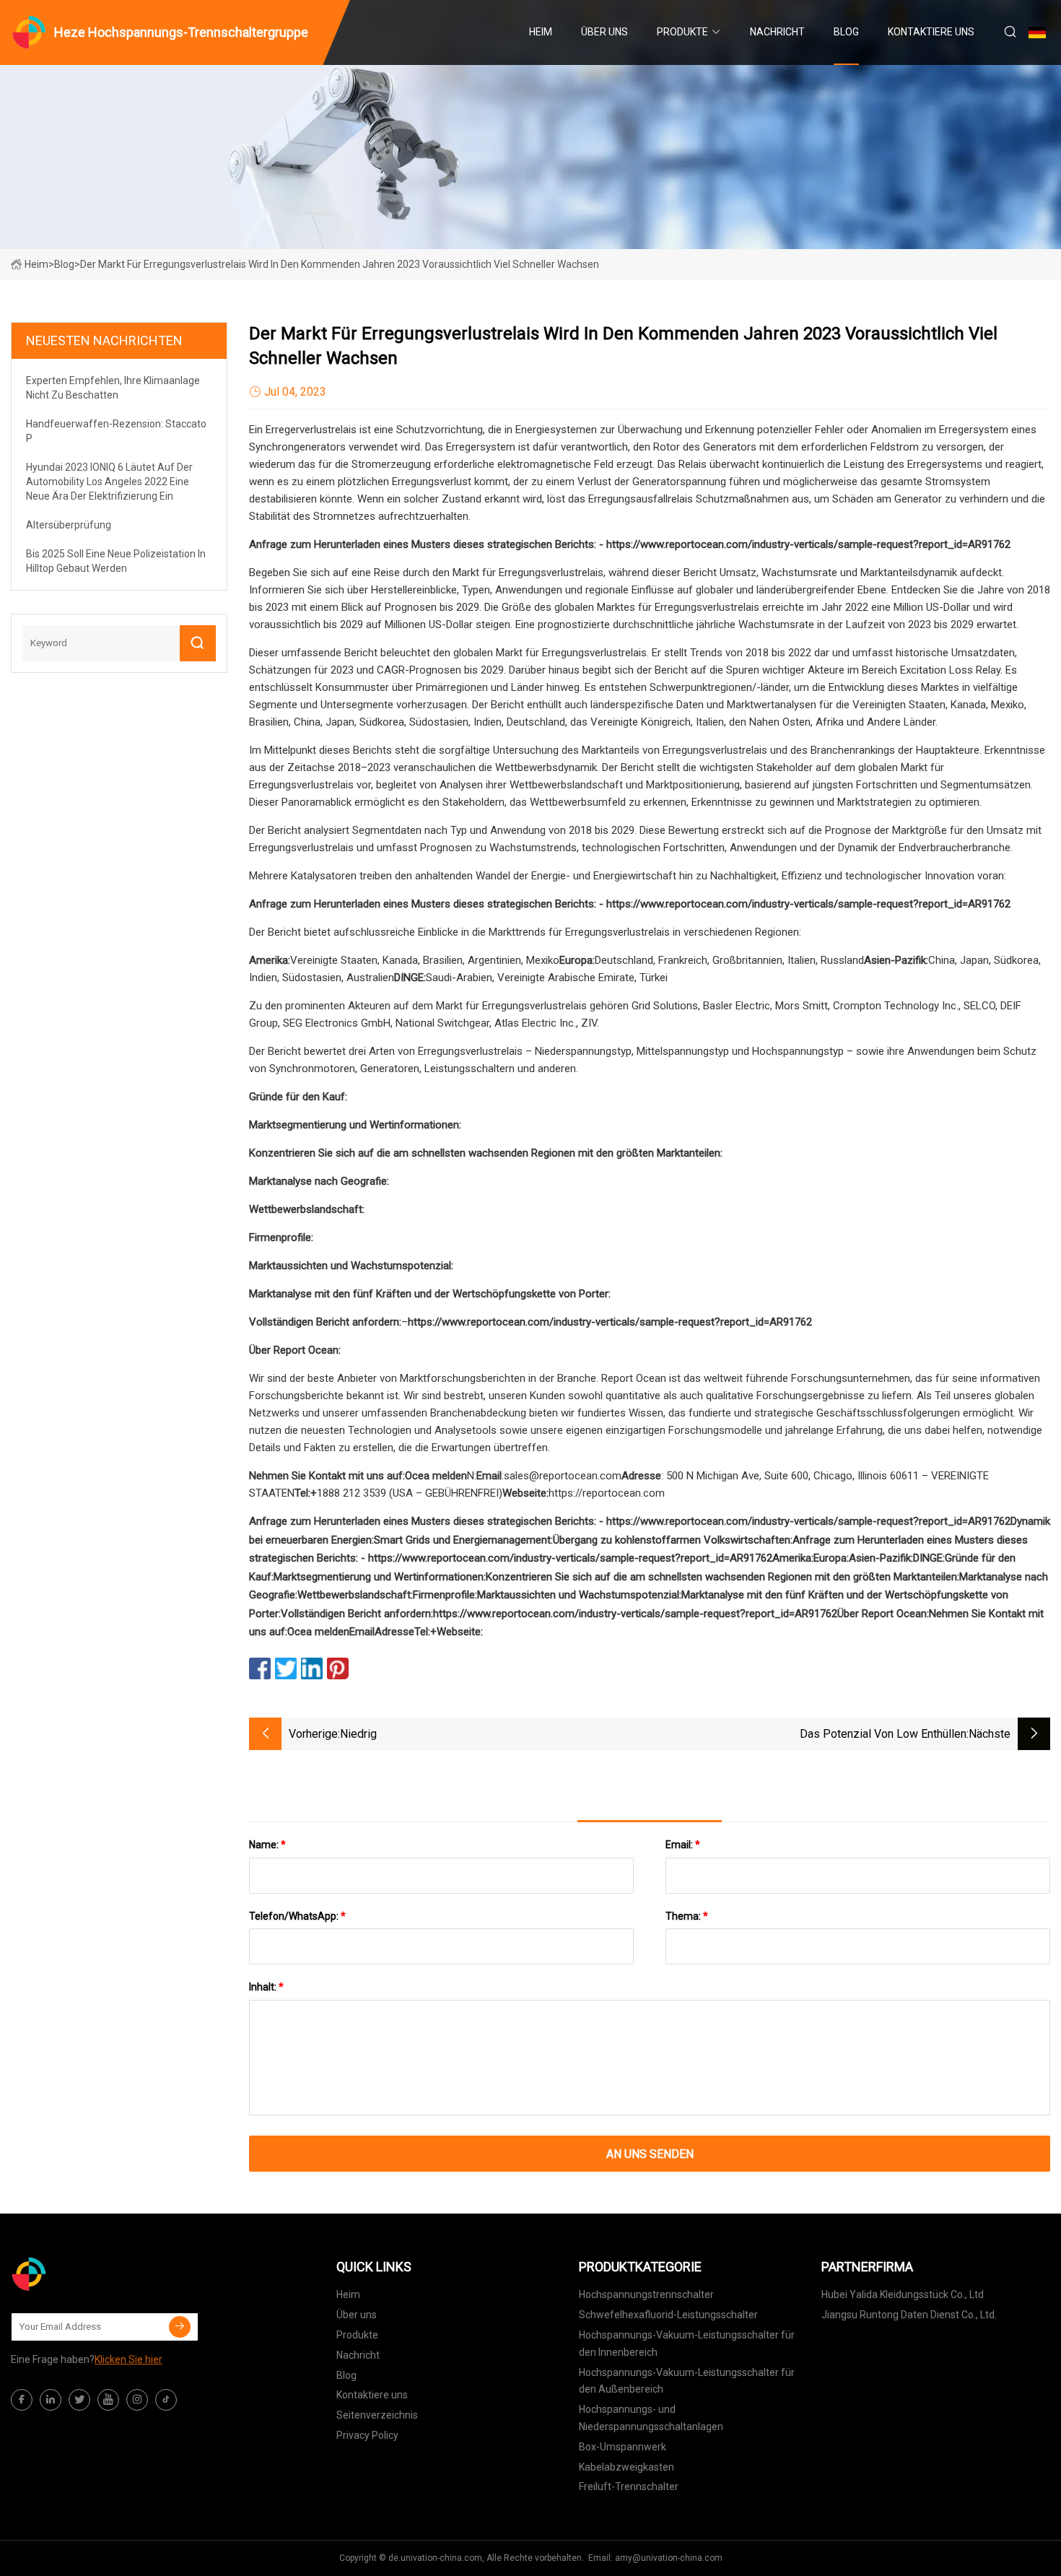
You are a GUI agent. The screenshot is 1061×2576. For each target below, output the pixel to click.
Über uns (604, 32)
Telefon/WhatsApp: (297, 1916)
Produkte (682, 32)
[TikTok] (166, 2400)
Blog (846, 32)
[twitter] (79, 2400)
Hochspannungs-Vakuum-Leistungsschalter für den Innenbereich (687, 2344)
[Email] (180, 2327)
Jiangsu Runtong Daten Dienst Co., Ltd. (909, 2315)
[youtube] (108, 2400)
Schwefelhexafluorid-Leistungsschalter (668, 2315)
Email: (683, 1845)
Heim (541, 32)
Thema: (687, 1916)
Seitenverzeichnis (377, 2415)
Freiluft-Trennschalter (629, 2486)
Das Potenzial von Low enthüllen (883, 1734)
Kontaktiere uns (931, 32)
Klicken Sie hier (128, 2359)
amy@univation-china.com (669, 2558)
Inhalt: (266, 1987)
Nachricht (777, 32)
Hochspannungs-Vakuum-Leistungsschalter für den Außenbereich (687, 2381)
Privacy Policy (367, 2435)
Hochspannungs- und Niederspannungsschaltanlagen (651, 2418)
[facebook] (22, 2400)
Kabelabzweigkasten (626, 2467)
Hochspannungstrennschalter (646, 2294)
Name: (267, 1845)
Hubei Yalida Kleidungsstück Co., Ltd (903, 2294)
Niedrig (358, 1734)
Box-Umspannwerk (623, 2447)
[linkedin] (51, 2400)
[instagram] (137, 2400)
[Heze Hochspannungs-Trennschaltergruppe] (83, 2274)
